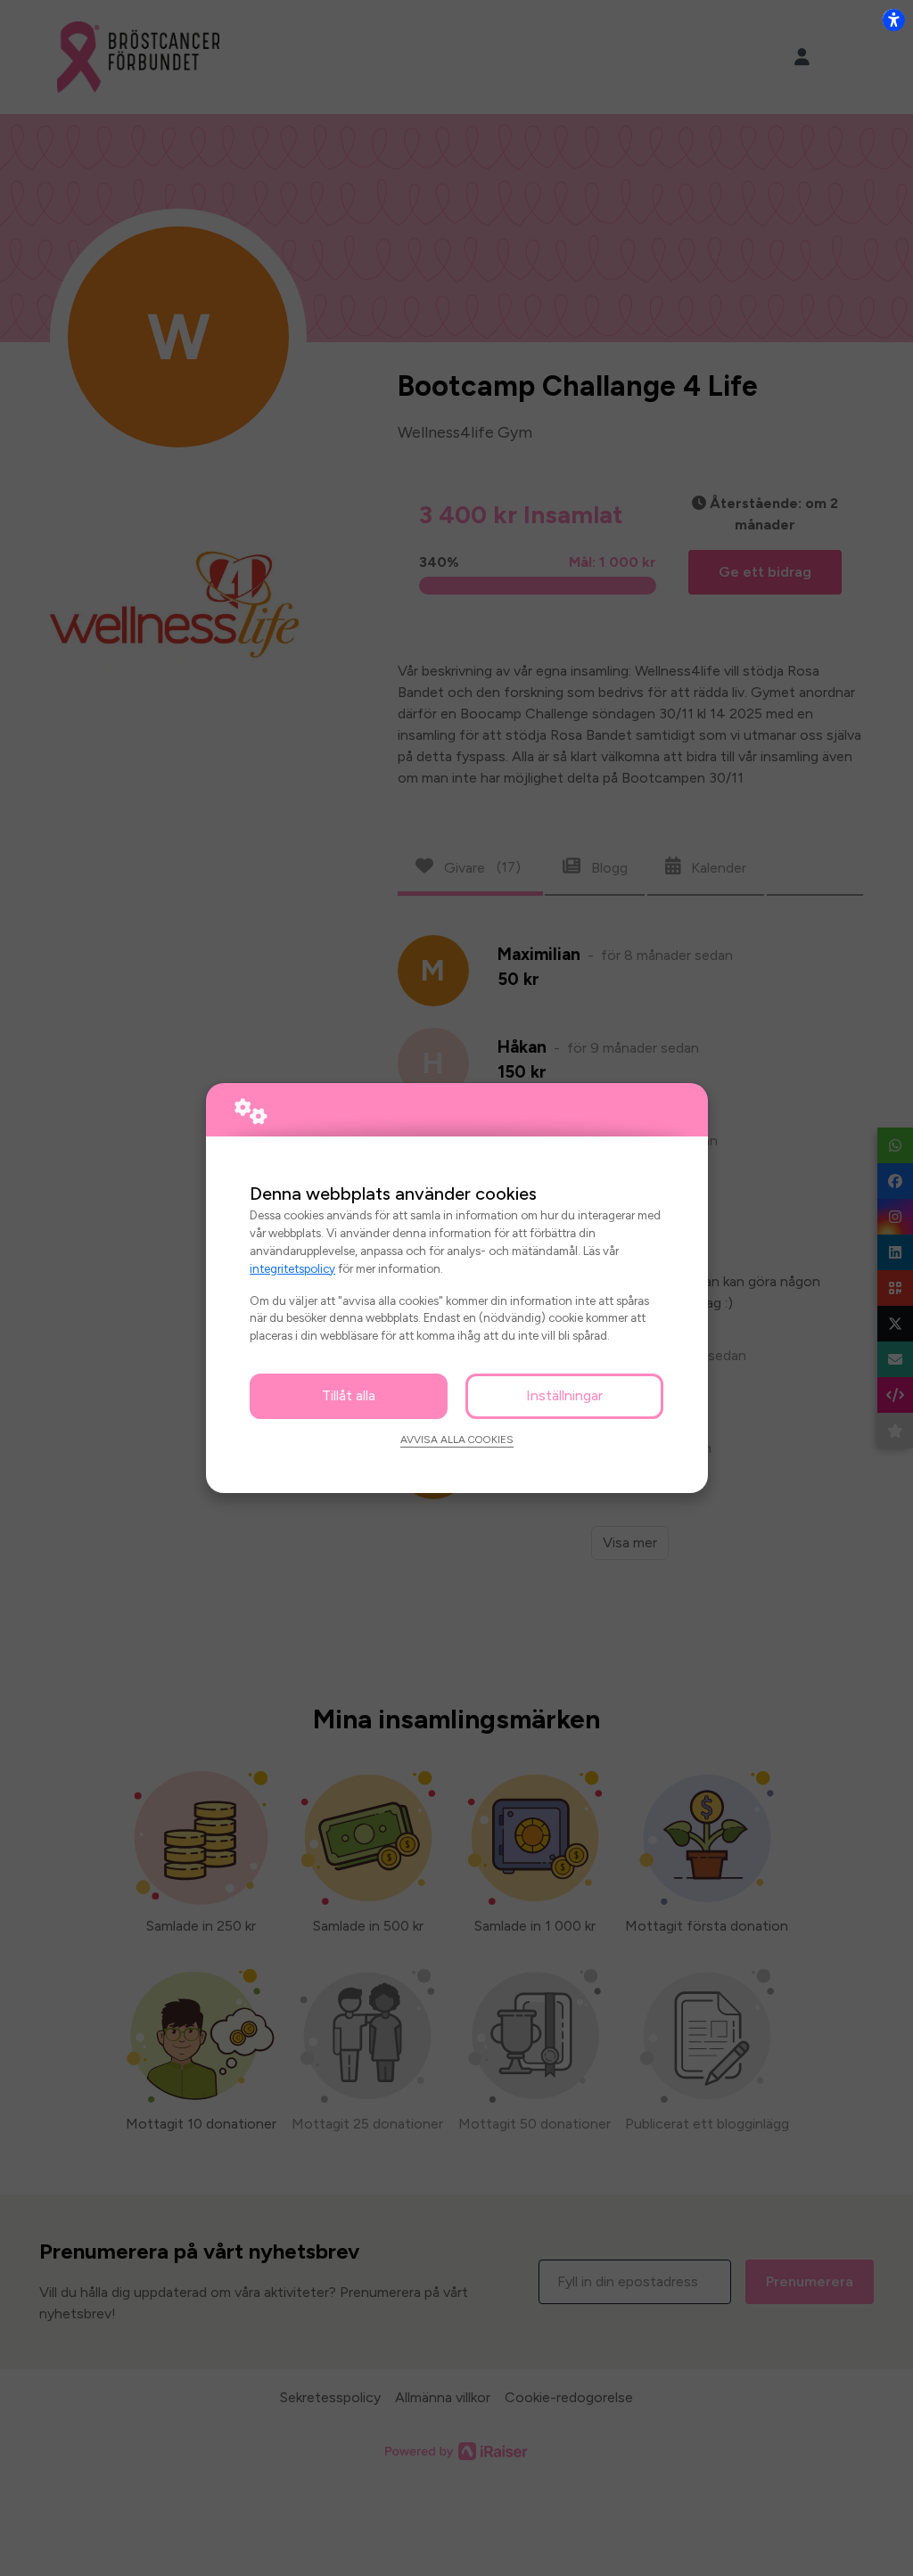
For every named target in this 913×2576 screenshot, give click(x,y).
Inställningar (564, 1395)
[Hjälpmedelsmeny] (893, 20)
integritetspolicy (292, 1268)
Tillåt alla (349, 1395)
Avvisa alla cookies (457, 1440)
